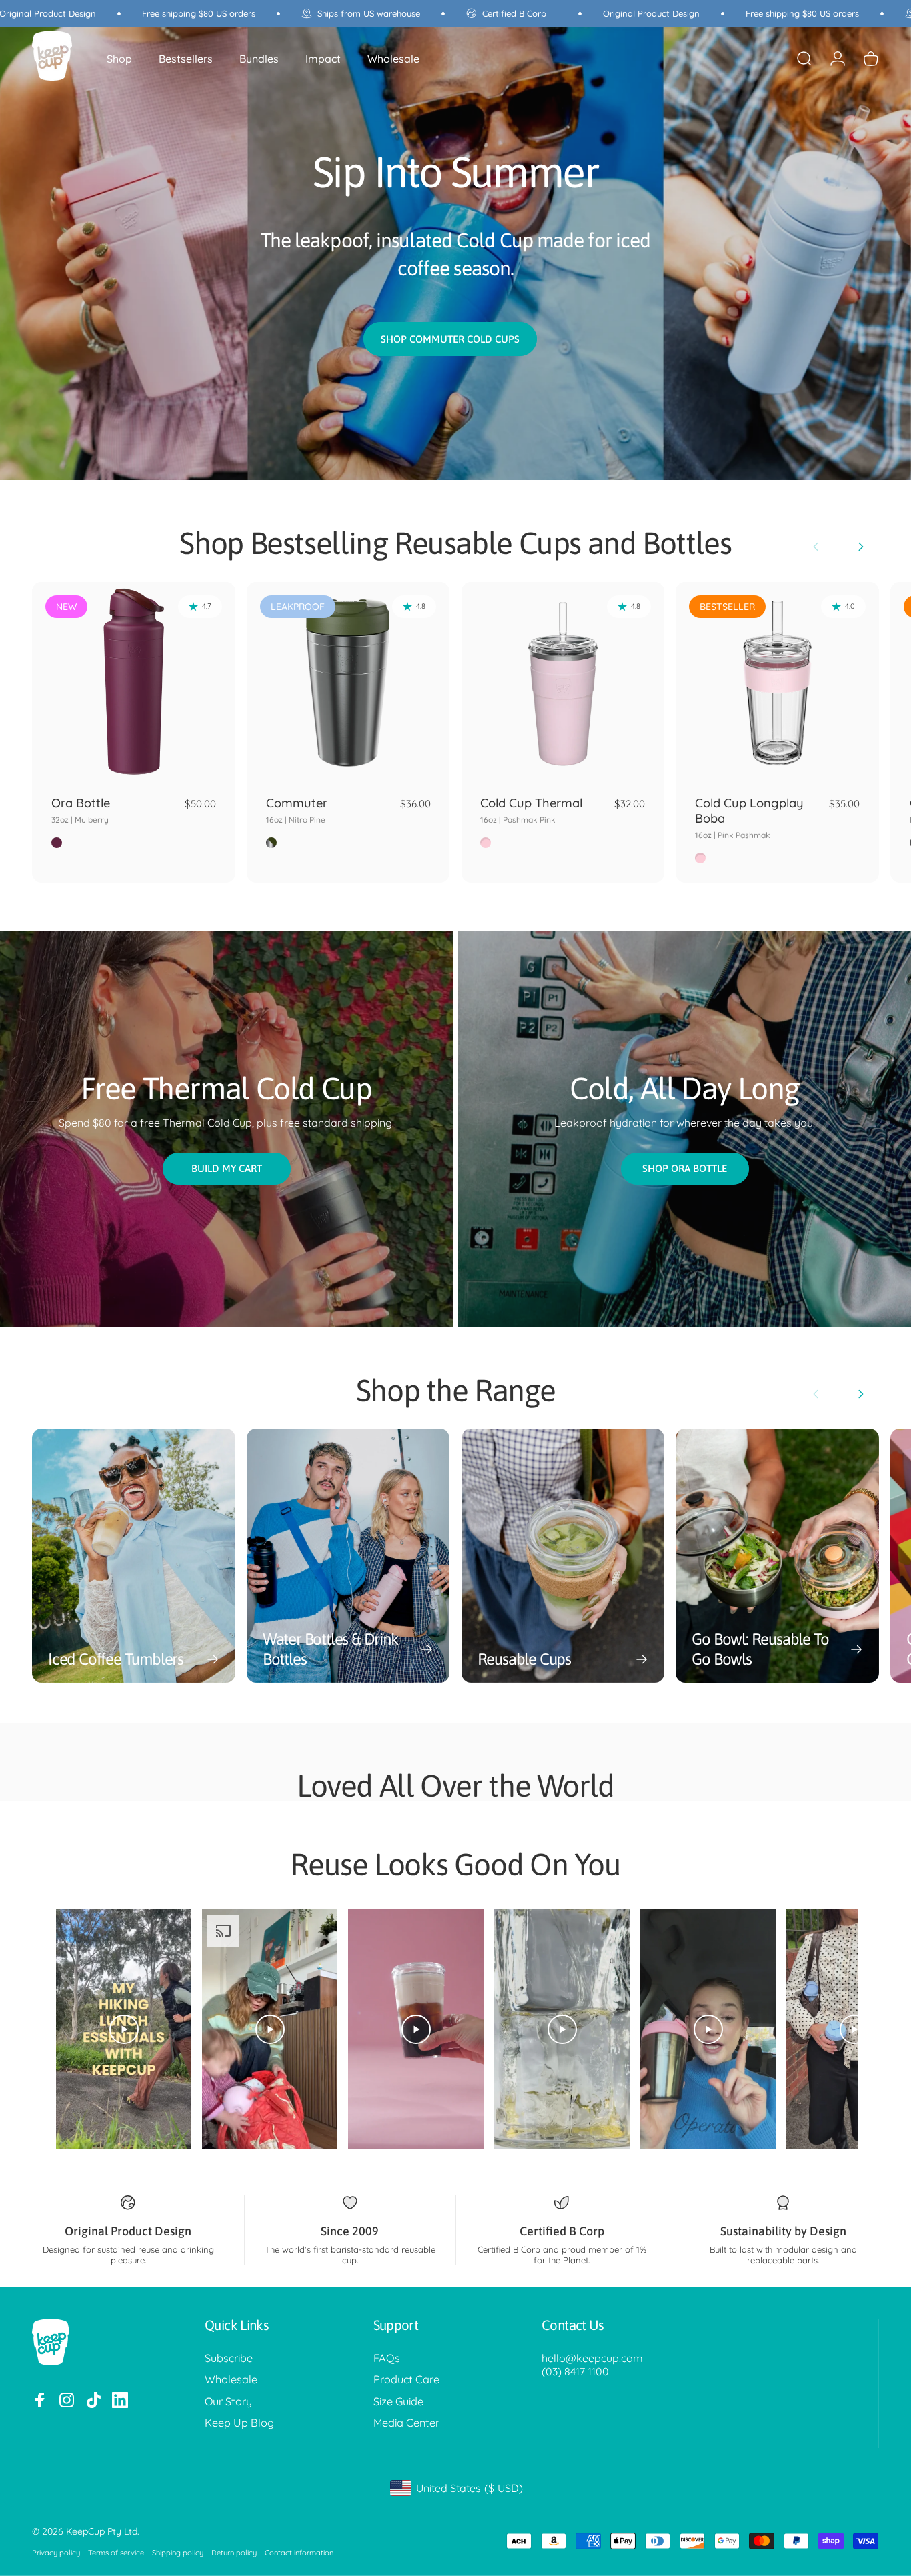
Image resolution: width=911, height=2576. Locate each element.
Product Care (406, 2379)
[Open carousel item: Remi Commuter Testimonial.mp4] (708, 2029)
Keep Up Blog (239, 2423)
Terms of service (116, 2553)
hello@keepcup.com (592, 2358)
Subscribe (229, 2358)
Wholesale (231, 2379)
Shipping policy (178, 2553)
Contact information (299, 2553)
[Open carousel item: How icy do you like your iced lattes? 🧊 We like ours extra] (562, 2029)
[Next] (860, 547)
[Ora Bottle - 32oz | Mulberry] (134, 684)
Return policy (234, 2553)
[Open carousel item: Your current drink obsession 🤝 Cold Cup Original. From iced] (416, 2029)
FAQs (387, 2358)
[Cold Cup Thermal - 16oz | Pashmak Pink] (563, 684)
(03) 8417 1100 (575, 2371)
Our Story (228, 2401)
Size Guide (398, 2401)
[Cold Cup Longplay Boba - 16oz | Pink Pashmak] (777, 684)
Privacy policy (56, 2553)
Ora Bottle (81, 810)
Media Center (406, 2423)
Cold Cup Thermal (531, 810)
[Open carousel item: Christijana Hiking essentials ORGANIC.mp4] (124, 2029)
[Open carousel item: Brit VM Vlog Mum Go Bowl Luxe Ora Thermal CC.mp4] (270, 2029)
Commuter (297, 810)
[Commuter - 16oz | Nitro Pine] (348, 684)
